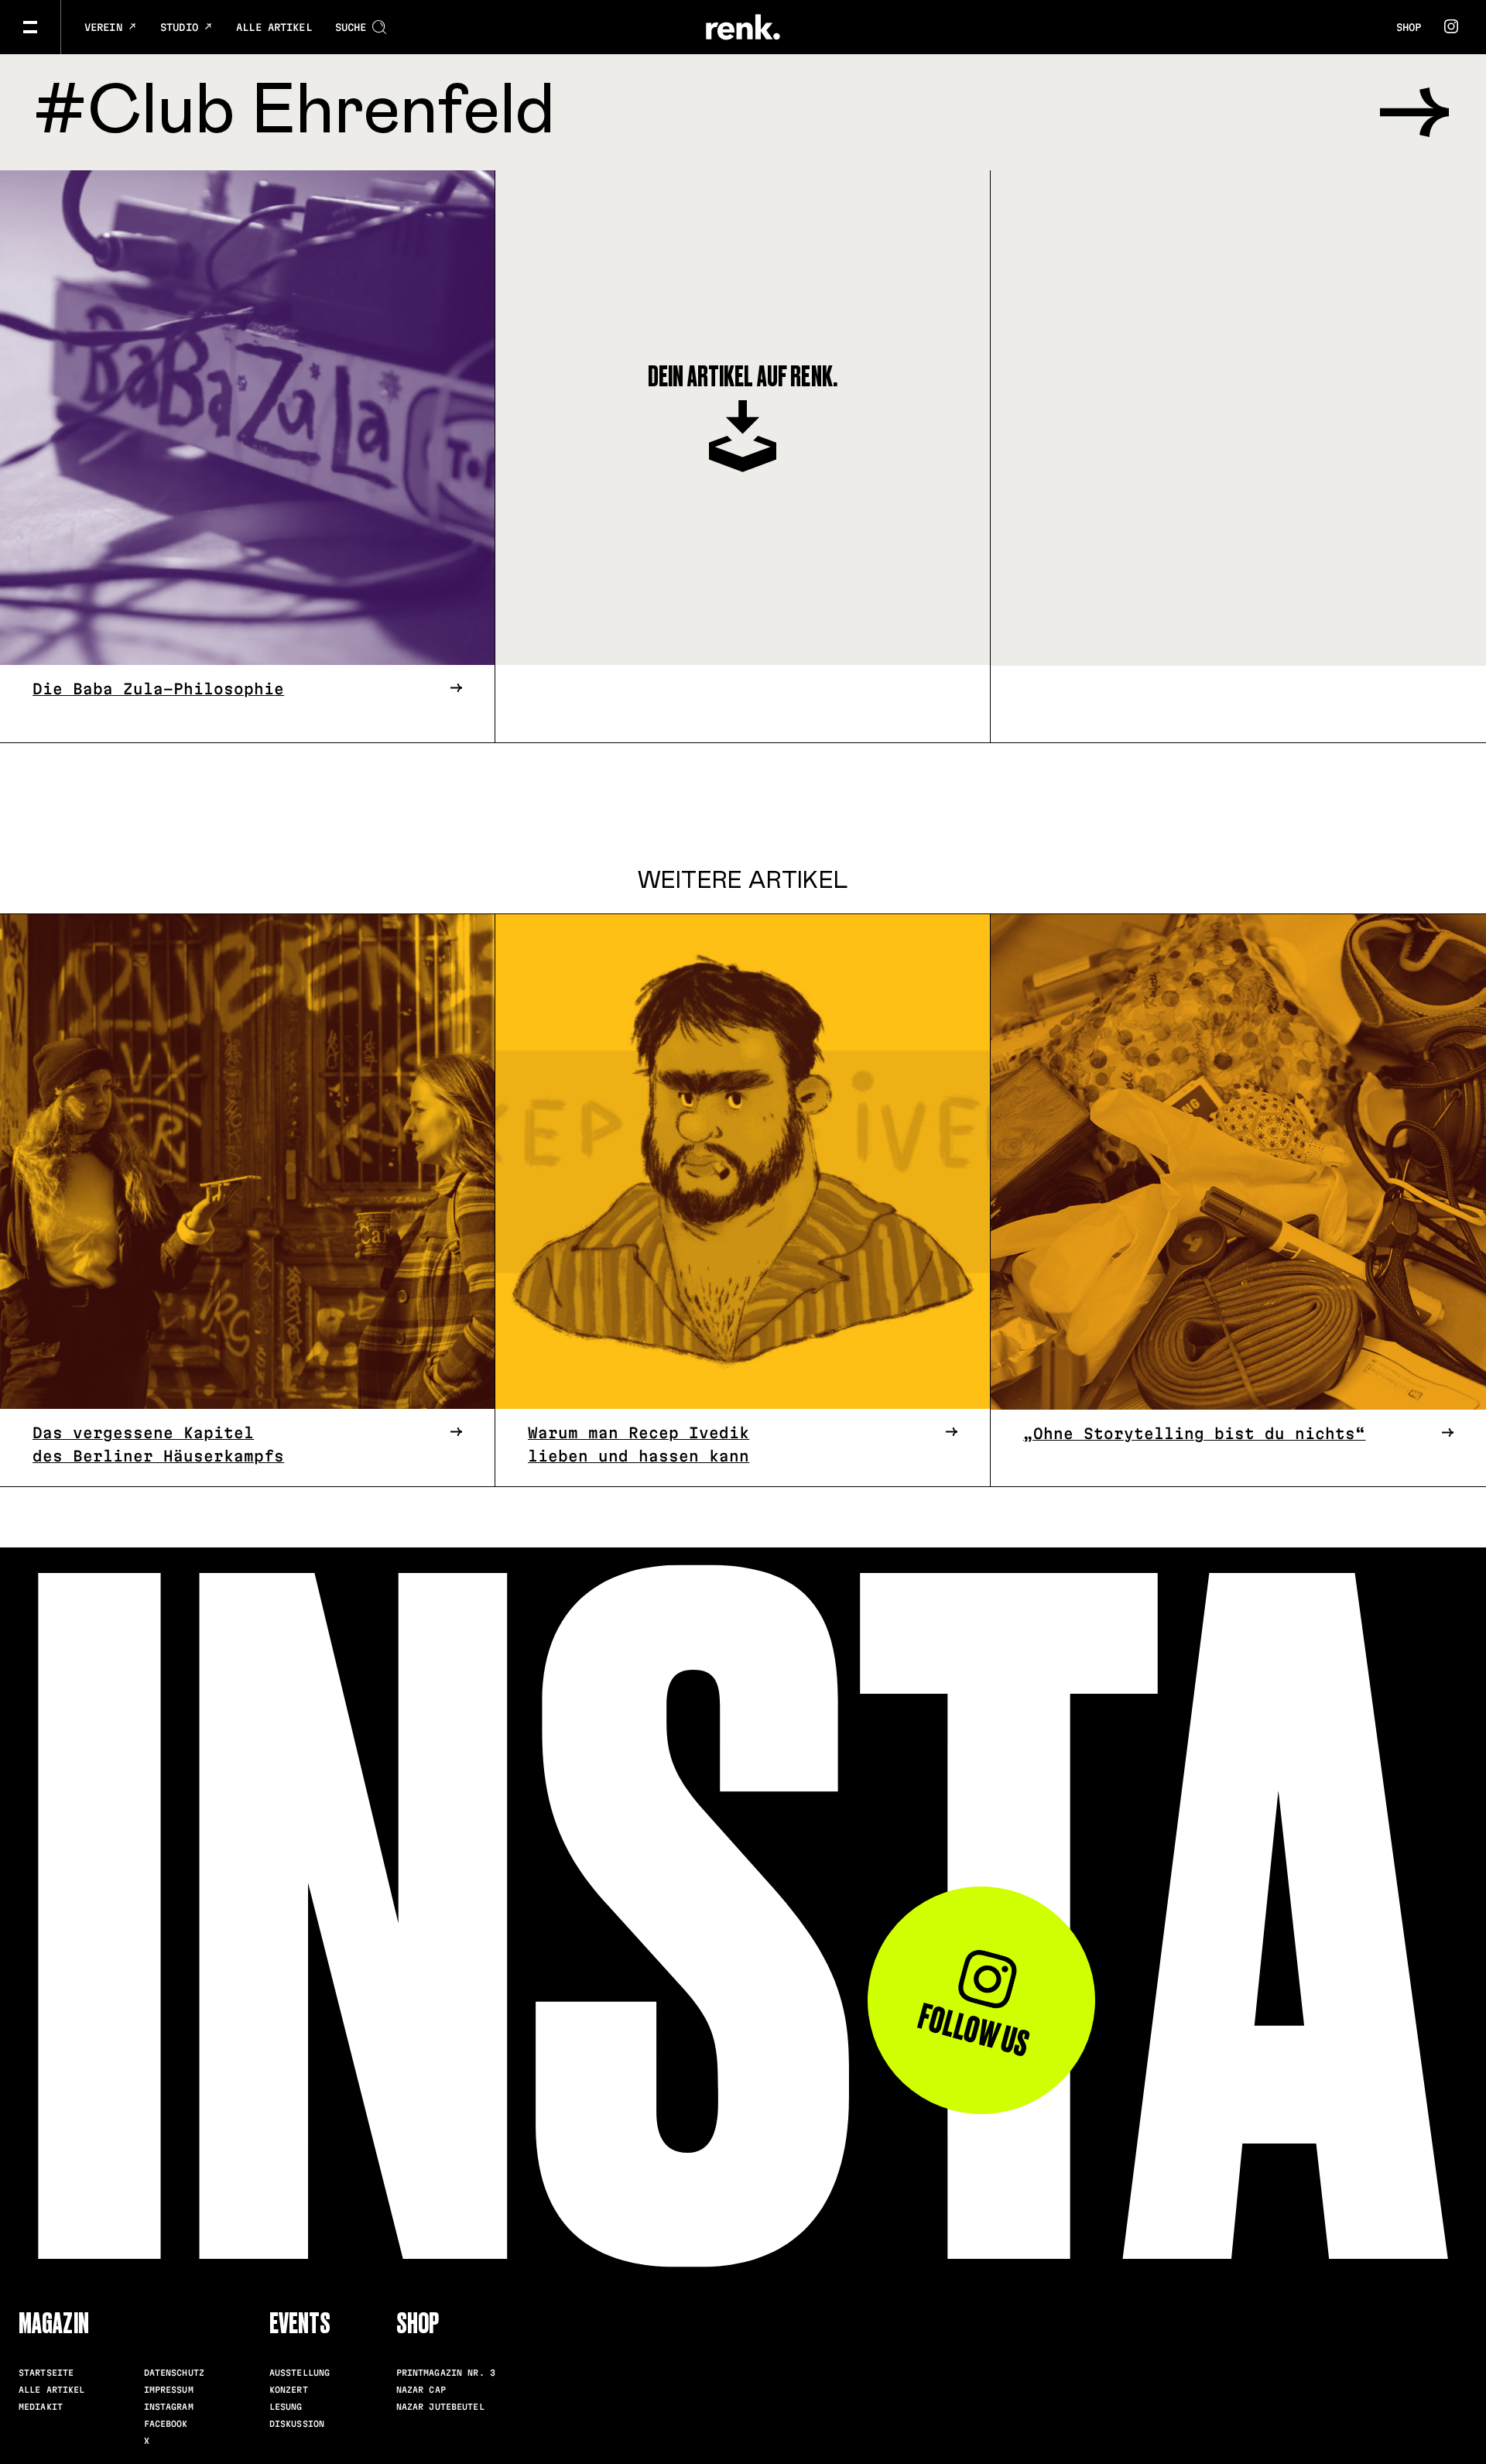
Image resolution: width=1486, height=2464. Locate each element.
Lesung (286, 2407)
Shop (1409, 27)
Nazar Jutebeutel (440, 2407)
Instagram (169, 2407)
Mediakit (41, 2407)
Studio (182, 27)
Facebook (166, 2424)
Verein (106, 27)
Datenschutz (174, 2373)
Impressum (169, 2390)
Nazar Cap (421, 2390)
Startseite (46, 2373)
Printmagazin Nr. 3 (446, 2373)
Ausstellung (300, 2373)
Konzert (289, 2390)
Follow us (973, 2030)
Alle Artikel (274, 27)
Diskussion (297, 2424)
